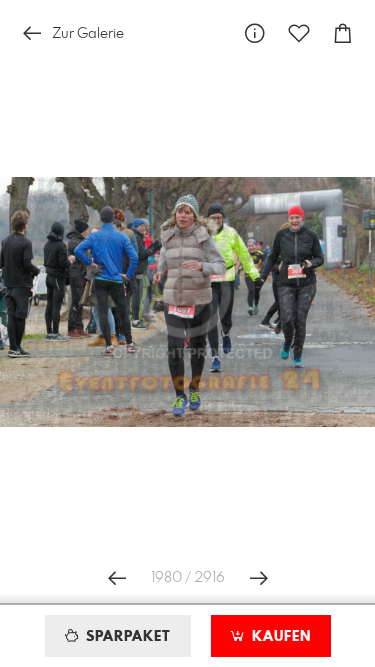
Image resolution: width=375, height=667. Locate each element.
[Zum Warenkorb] (343, 33)
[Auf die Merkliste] (299, 33)
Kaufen (279, 637)
